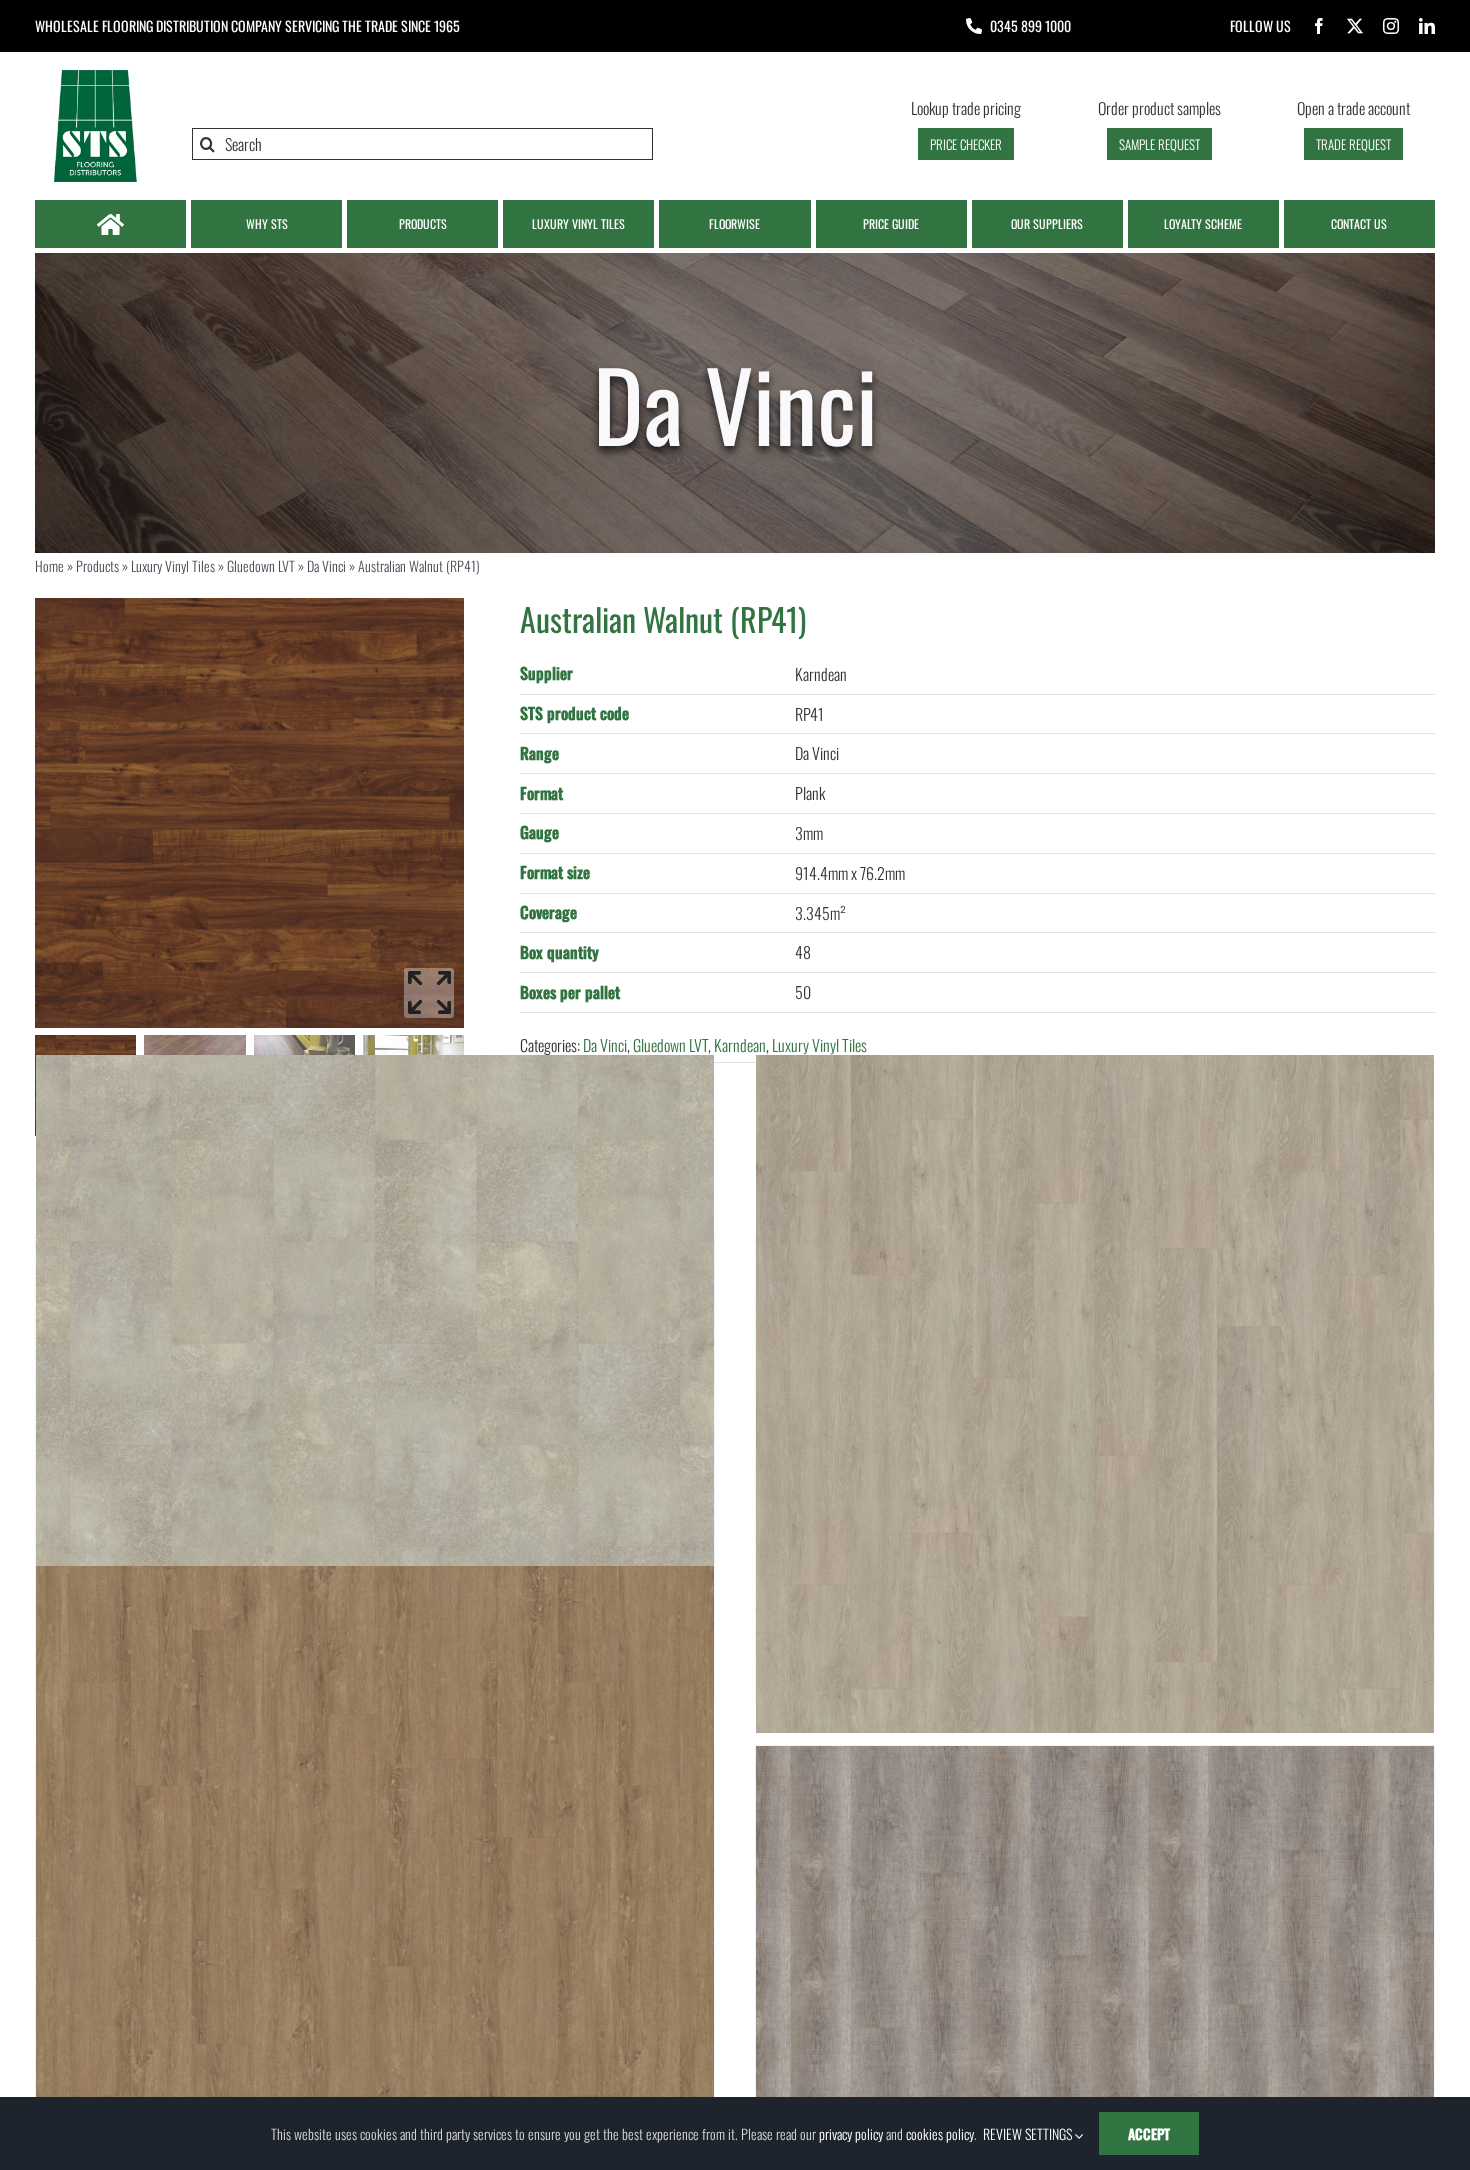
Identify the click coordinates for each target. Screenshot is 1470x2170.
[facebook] (1319, 26)
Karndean (740, 1045)
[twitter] (1355, 26)
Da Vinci (326, 565)
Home (49, 565)
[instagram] (1391, 26)
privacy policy (851, 2133)
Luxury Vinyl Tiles (173, 565)
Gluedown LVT (261, 565)
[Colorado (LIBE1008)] (375, 1905)
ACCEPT (1149, 2133)
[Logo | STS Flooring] (95, 75)
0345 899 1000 (1030, 25)
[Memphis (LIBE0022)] (375, 1394)
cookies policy (940, 2133)
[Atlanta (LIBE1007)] (1095, 1394)
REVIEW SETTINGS (1029, 2133)
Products (97, 565)
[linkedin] (1427, 26)
